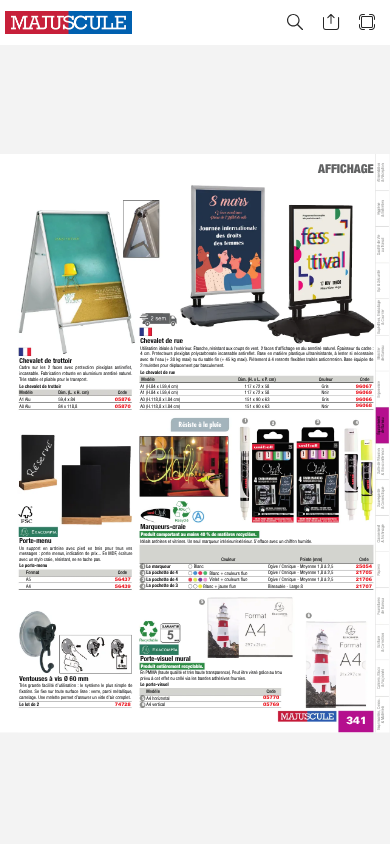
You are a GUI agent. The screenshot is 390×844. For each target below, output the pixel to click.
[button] (295, 22)
